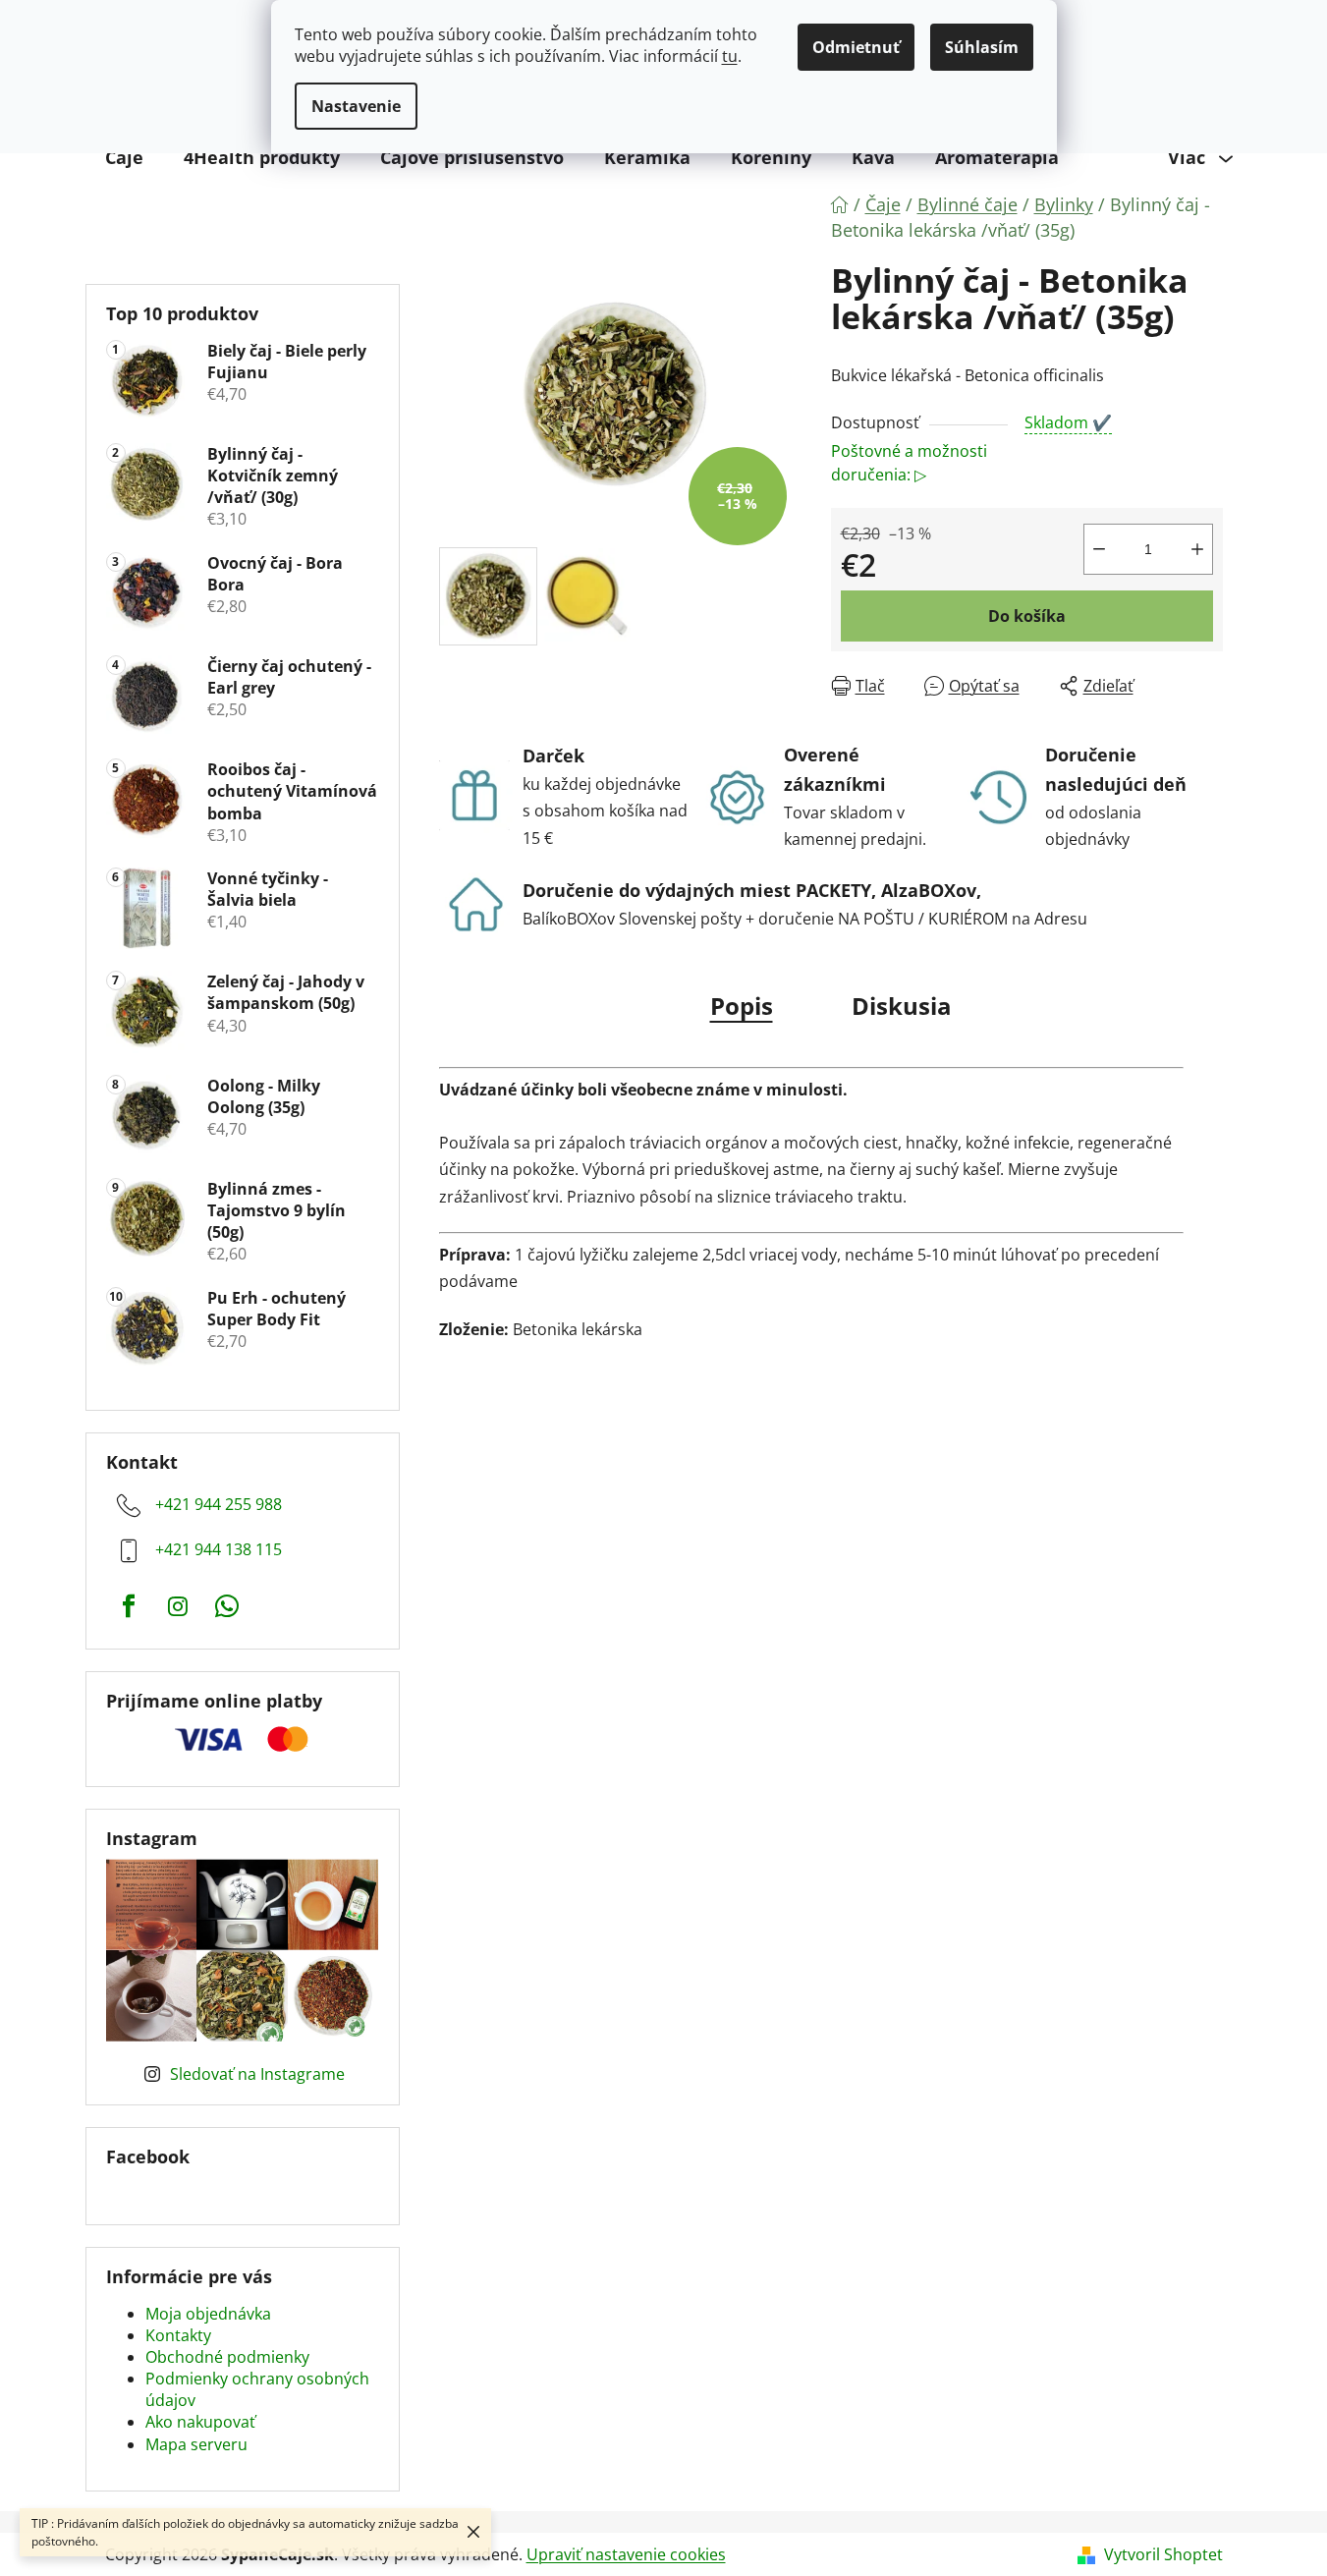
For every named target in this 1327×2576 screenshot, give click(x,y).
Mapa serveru (196, 2444)
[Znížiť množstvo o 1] (1099, 549)
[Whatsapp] (227, 1606)
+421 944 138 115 (219, 1549)
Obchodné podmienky (227, 2357)
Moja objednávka (208, 2314)
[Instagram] (178, 1606)
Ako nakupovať (200, 2422)
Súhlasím (982, 47)
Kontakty (178, 2335)
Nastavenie (356, 106)
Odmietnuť (856, 47)
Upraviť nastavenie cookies (626, 2554)
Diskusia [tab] (902, 1006)
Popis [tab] (742, 1006)
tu (730, 56)
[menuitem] (124, 157)
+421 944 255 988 (219, 1504)
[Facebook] (129, 1606)
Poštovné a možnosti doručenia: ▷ (909, 463)
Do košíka (1027, 616)
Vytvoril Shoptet (1163, 2554)
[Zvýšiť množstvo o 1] (1197, 549)
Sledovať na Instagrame (257, 2074)
